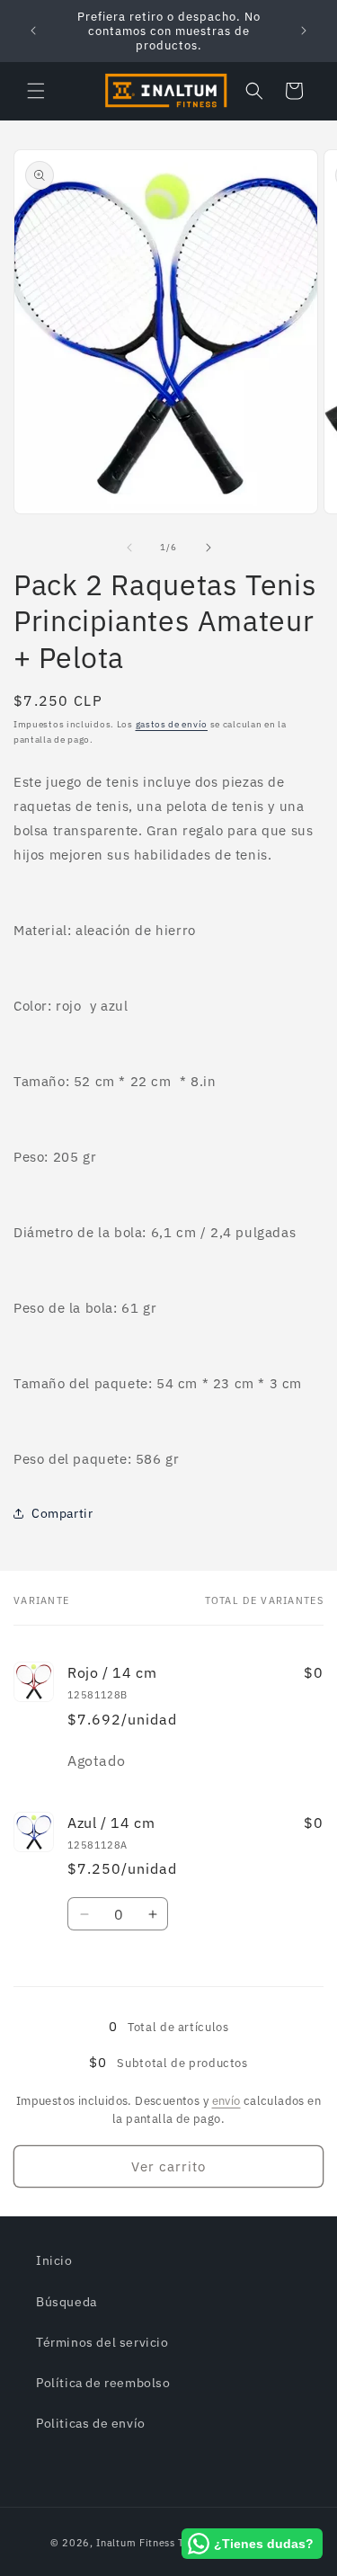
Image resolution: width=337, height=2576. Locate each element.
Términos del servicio (102, 2342)
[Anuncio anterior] (33, 31)
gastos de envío (172, 724)
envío (226, 2101)
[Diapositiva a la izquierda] (129, 548)
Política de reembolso (103, 2383)
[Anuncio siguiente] (304, 31)
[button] (36, 91)
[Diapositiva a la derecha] (208, 548)
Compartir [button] (62, 1513)
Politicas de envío (91, 2423)
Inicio (54, 2260)
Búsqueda (67, 2302)
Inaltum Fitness (136, 2543)
